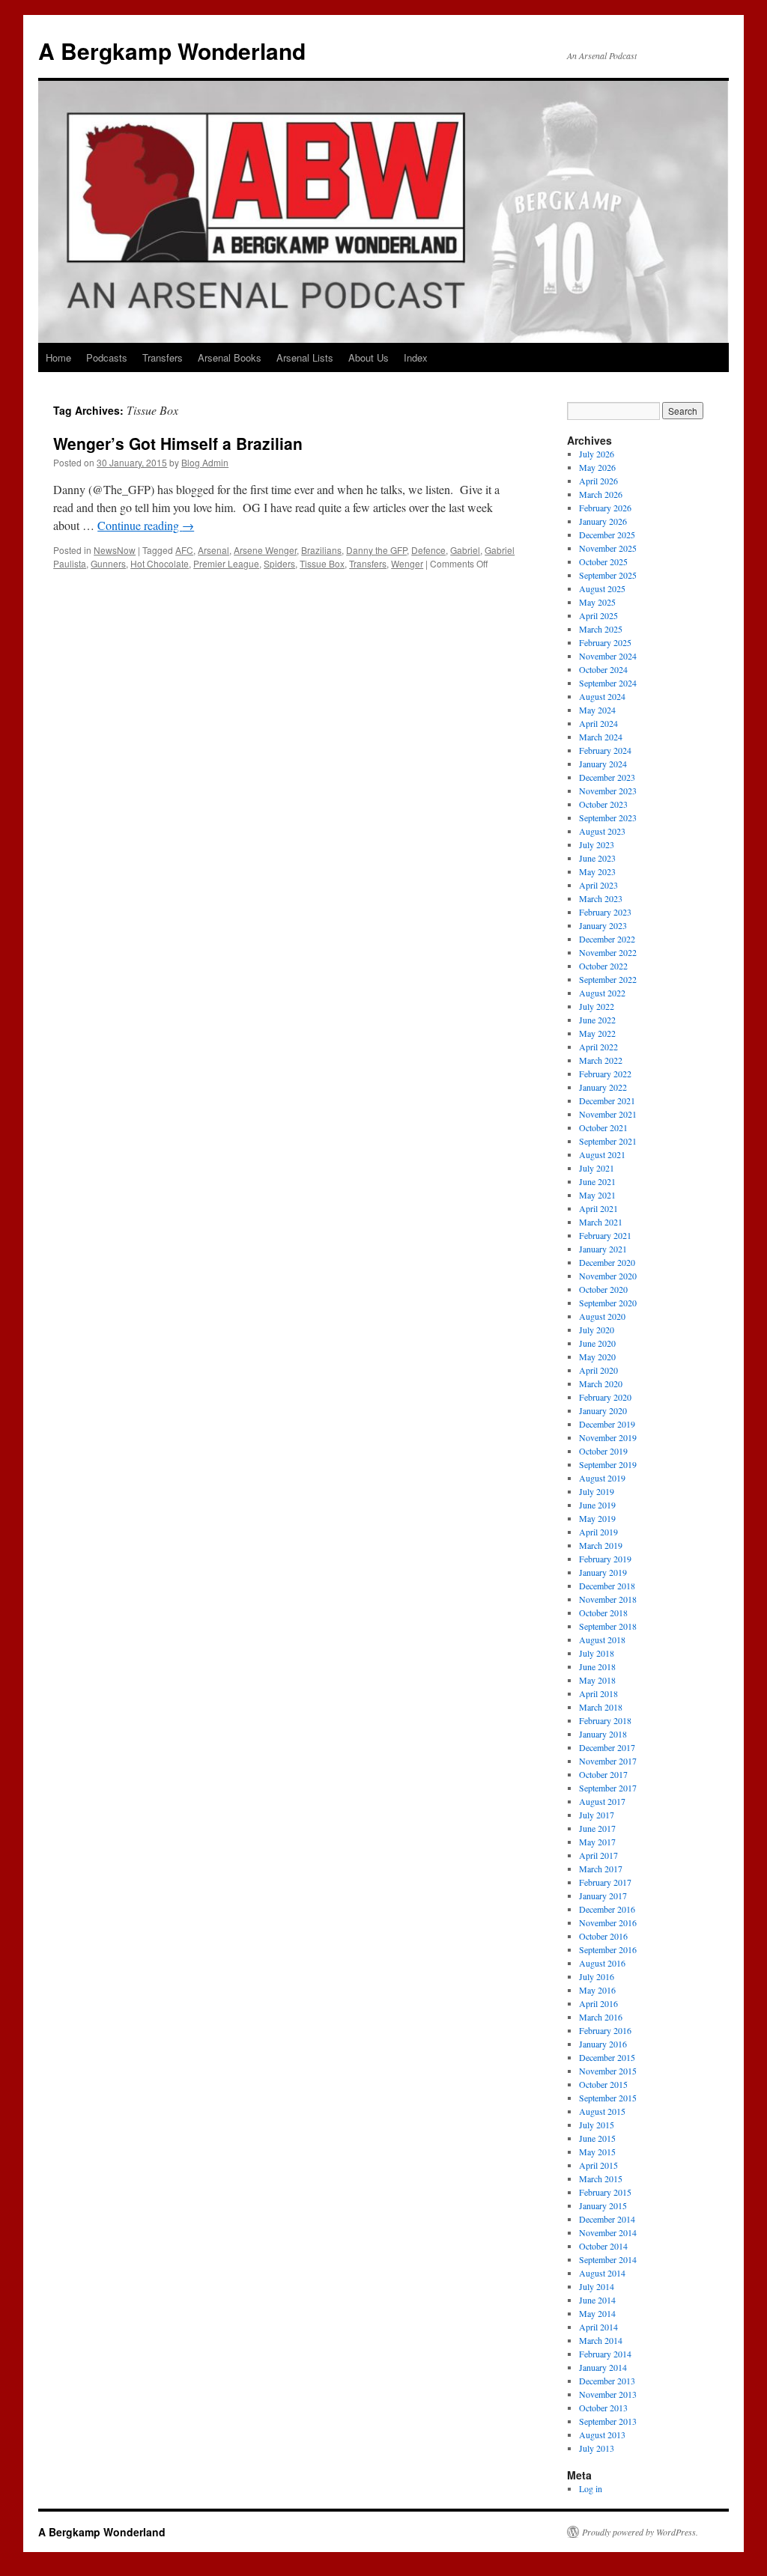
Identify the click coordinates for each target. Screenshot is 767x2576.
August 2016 (602, 1963)
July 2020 (597, 1330)
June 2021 (597, 1181)
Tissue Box (322, 563)
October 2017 (603, 1774)
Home (58, 357)
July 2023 (597, 844)
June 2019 (597, 1505)
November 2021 (608, 1114)
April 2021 (598, 1208)
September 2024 (608, 683)
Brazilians (321, 550)
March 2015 (601, 2178)
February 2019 (605, 1559)
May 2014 (597, 2313)
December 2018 (607, 1586)
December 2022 (607, 939)
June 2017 (597, 1828)
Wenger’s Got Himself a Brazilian (178, 443)
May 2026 (597, 467)
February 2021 (605, 1235)
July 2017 (597, 1815)
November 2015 (608, 2071)
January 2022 (603, 1087)
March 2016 (601, 2017)
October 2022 (603, 966)
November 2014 (608, 2232)
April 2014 (598, 2327)
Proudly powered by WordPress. (640, 2532)
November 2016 (608, 1922)
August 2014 (602, 2273)
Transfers (163, 357)
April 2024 (598, 723)
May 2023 (597, 871)
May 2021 (597, 1195)
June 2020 (597, 1343)
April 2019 (598, 1532)
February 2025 (605, 642)
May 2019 (597, 1518)
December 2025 (607, 535)
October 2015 (603, 2084)
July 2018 (597, 1653)
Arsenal (213, 550)
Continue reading (146, 525)
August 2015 (602, 2111)
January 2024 (603, 764)
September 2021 (608, 1141)
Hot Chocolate (160, 563)
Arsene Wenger (265, 550)
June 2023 (597, 858)
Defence (428, 550)
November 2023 (608, 791)
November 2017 (608, 1761)
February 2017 (605, 1882)
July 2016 (597, 1976)
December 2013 (607, 2381)
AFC (184, 550)
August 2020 (602, 1316)
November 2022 (608, 952)
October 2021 (603, 1127)
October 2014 (603, 2246)
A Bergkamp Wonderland (172, 51)
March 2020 (601, 1383)
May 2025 (597, 602)
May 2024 (597, 710)
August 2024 (602, 696)
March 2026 (601, 494)
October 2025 (603, 561)
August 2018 (602, 1639)
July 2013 (597, 2448)
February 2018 (605, 1720)
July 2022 (597, 1006)
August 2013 (602, 2435)
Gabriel (465, 550)
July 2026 (597, 454)
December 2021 (607, 1100)
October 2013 (603, 2408)
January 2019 (603, 1572)
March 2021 (601, 1222)
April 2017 (598, 1855)
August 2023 (602, 831)
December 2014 (607, 2219)
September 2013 (608, 2421)
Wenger (407, 563)
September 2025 (608, 575)
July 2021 (597, 1168)
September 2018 (608, 1626)
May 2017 (597, 1842)
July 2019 (597, 1491)
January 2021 (603, 1249)
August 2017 (602, 1801)
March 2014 (601, 2340)
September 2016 (608, 1949)
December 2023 (607, 777)
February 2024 (605, 750)
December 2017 (607, 1747)
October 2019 (603, 1451)
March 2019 (601, 1545)
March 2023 (601, 898)
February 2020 (605, 1397)
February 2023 (605, 912)
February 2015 (605, 2192)
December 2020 (607, 1262)
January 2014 (603, 2367)
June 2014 (597, 2300)
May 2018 (597, 1680)
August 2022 (602, 993)
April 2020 (598, 1370)
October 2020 (603, 1289)
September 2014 (608, 2259)
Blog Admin (205, 462)
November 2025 (608, 548)
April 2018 (598, 1693)
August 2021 (602, 1154)
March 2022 (601, 1060)
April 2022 (598, 1047)
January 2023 (603, 925)
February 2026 (605, 508)
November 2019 (608, 1437)
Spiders (279, 563)
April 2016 (598, 2003)
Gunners (108, 563)
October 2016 (603, 1936)
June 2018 (597, 1666)
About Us (369, 357)
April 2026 (598, 481)
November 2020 (608, 1276)
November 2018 (608, 1599)
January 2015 (603, 2205)
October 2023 (603, 804)
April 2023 (598, 885)
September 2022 (608, 979)
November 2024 (608, 656)
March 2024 (601, 737)
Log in (591, 2488)
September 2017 (608, 1788)
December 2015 (607, 2057)
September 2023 (608, 817)
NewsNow (115, 550)
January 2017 (603, 1896)
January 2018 (603, 1734)
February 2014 (605, 2354)
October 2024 (603, 669)
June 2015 (597, 2138)
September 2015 (608, 2098)
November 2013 (608, 2394)
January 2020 (603, 1410)
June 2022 (597, 1020)
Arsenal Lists (305, 357)
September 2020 (608, 1303)
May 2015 (597, 2152)
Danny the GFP (376, 550)
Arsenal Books (230, 357)
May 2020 (597, 1356)
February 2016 (605, 2030)
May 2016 (597, 1990)
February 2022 (605, 1074)
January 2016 (603, 2044)
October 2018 (603, 1613)
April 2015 (598, 2165)
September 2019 (608, 1464)
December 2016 (607, 1909)
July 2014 (597, 2286)
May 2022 (597, 1033)
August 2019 (602, 1478)
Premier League (226, 563)
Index (416, 357)
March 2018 (601, 1707)
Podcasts (107, 357)
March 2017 (601, 1869)
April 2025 (598, 615)
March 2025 (601, 629)
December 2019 (607, 1424)
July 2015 (597, 2125)
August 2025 (602, 588)
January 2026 (603, 521)
